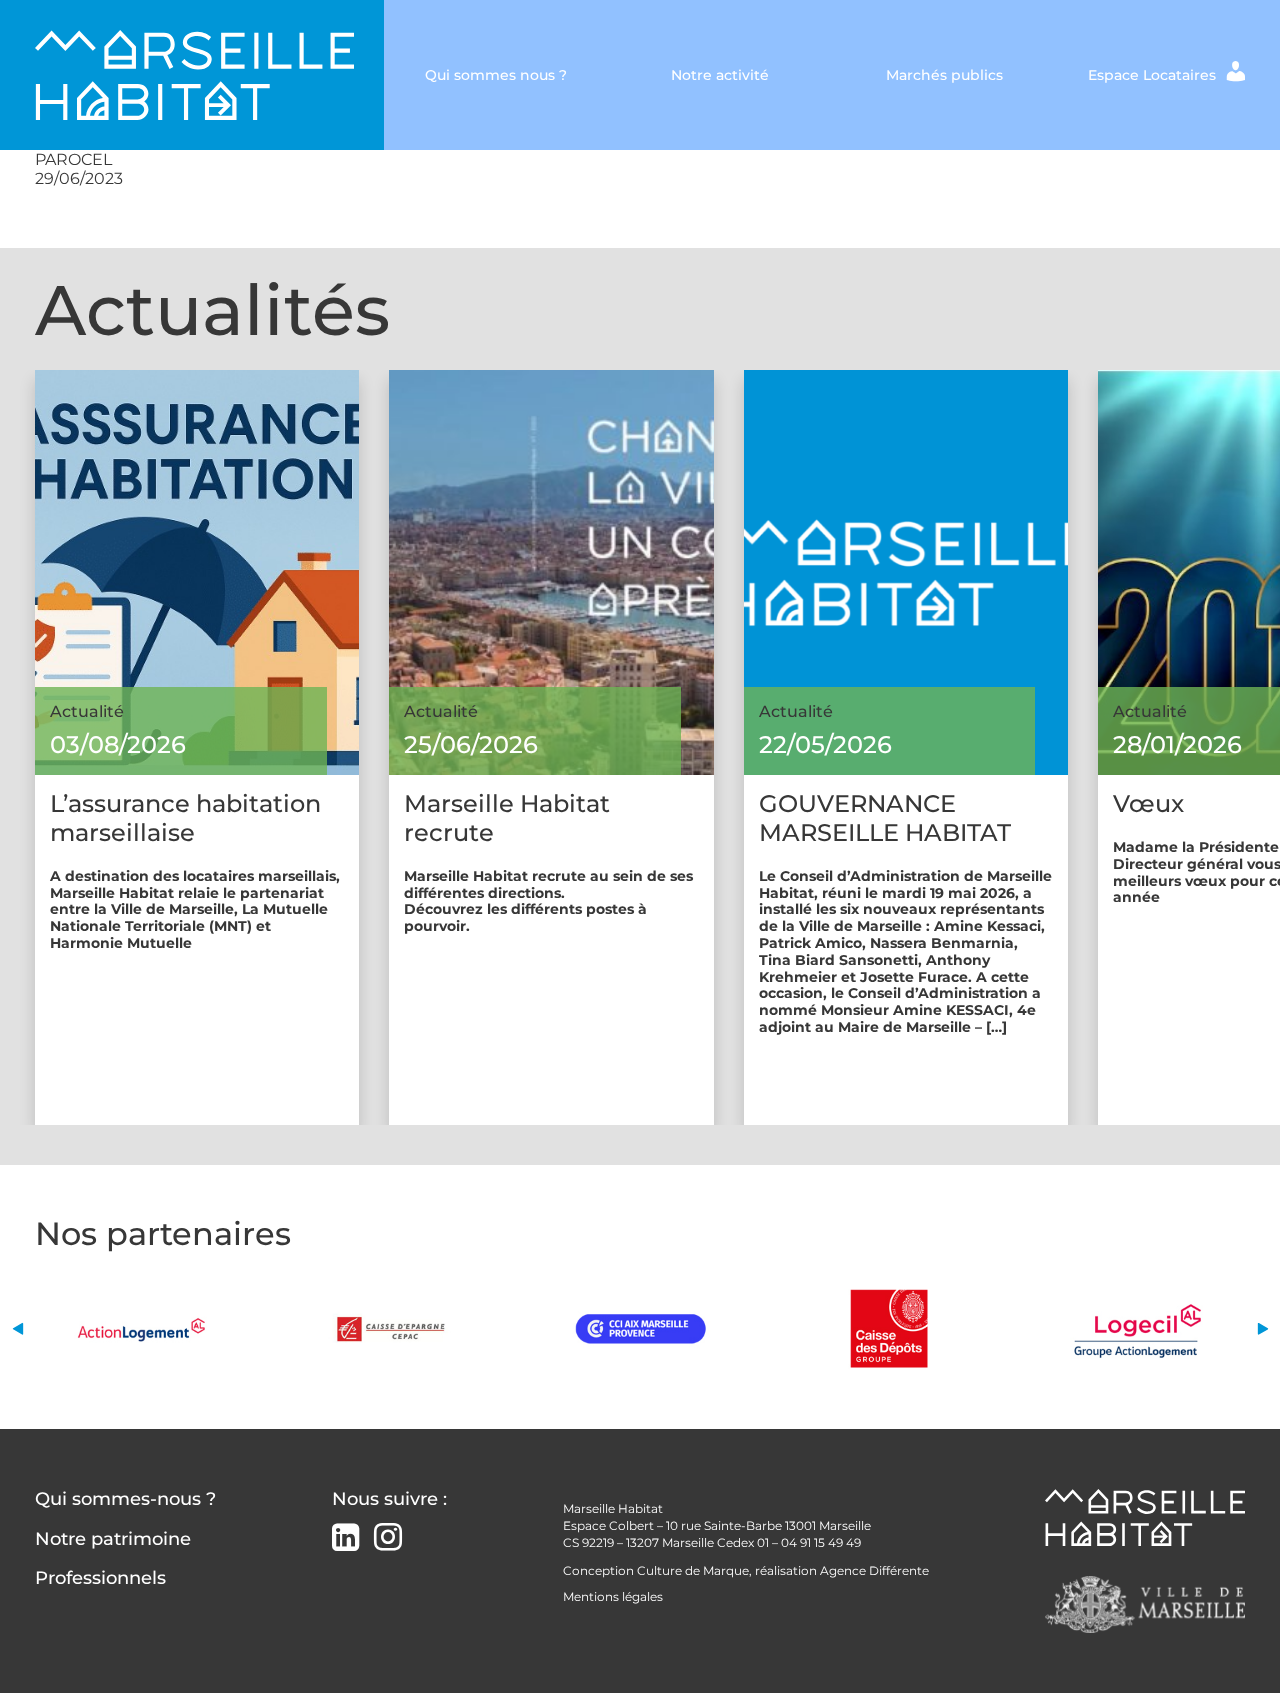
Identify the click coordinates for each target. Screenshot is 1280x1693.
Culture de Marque (693, 1570)
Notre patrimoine (113, 1539)
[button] (17, 1328)
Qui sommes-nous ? (125, 1499)
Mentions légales (613, 1596)
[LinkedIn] (345, 1539)
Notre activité (720, 75)
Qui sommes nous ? (496, 75)
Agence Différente (874, 1570)
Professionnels (100, 1578)
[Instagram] (388, 1537)
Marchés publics (944, 75)
